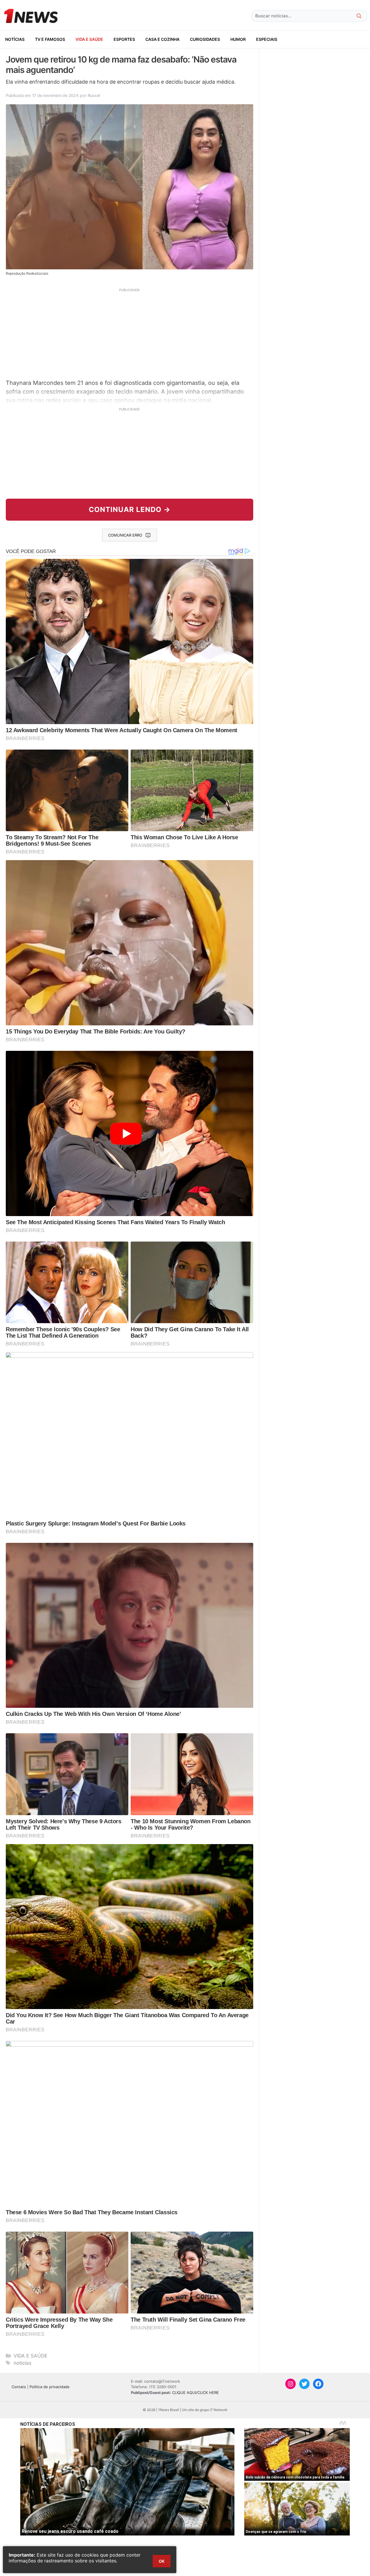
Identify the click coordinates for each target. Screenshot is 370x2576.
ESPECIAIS (267, 39)
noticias (23, 2363)
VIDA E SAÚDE (89, 39)
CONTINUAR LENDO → (130, 509)
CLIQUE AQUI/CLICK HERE (195, 2393)
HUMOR (238, 39)
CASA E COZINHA (162, 39)
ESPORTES (124, 39)
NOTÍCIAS (15, 39)
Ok (162, 2561)
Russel (94, 95)
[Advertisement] (129, 333)
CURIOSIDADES (205, 39)
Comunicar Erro (125, 535)
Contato (19, 2387)
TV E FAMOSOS (50, 39)
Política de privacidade (50, 2387)
